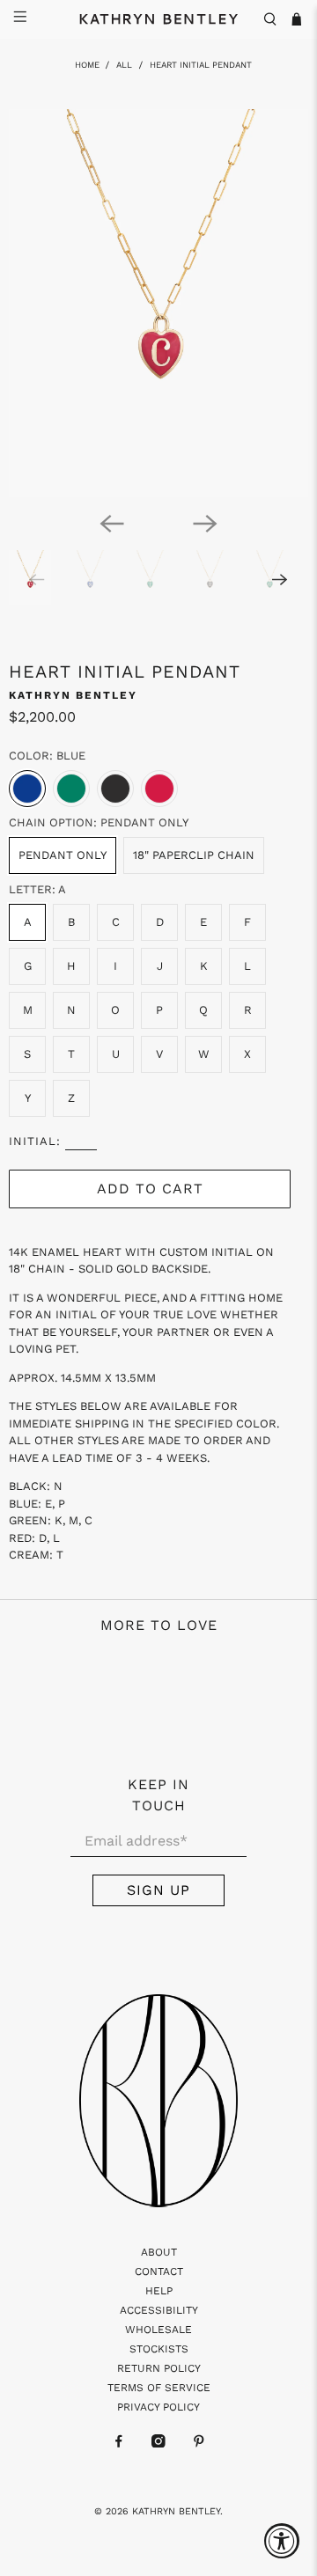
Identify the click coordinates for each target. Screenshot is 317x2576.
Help (159, 2291)
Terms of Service (159, 2388)
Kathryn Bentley (73, 695)
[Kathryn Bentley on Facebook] (119, 2444)
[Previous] (112, 524)
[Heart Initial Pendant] (158, 303)
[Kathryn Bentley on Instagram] (158, 2444)
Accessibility (159, 2310)
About (159, 2252)
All (124, 65)
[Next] (205, 524)
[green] (71, 789)
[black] (115, 789)
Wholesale (158, 2330)
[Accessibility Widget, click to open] (282, 2541)
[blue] (27, 789)
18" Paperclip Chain (194, 855)
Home (87, 65)
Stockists (159, 2349)
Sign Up (158, 1890)
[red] (159, 789)
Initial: (35, 1141)
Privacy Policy (158, 2407)
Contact (159, 2271)
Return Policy (159, 2368)
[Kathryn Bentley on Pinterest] (199, 2444)
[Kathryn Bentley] (158, 19)
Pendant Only (63, 855)
